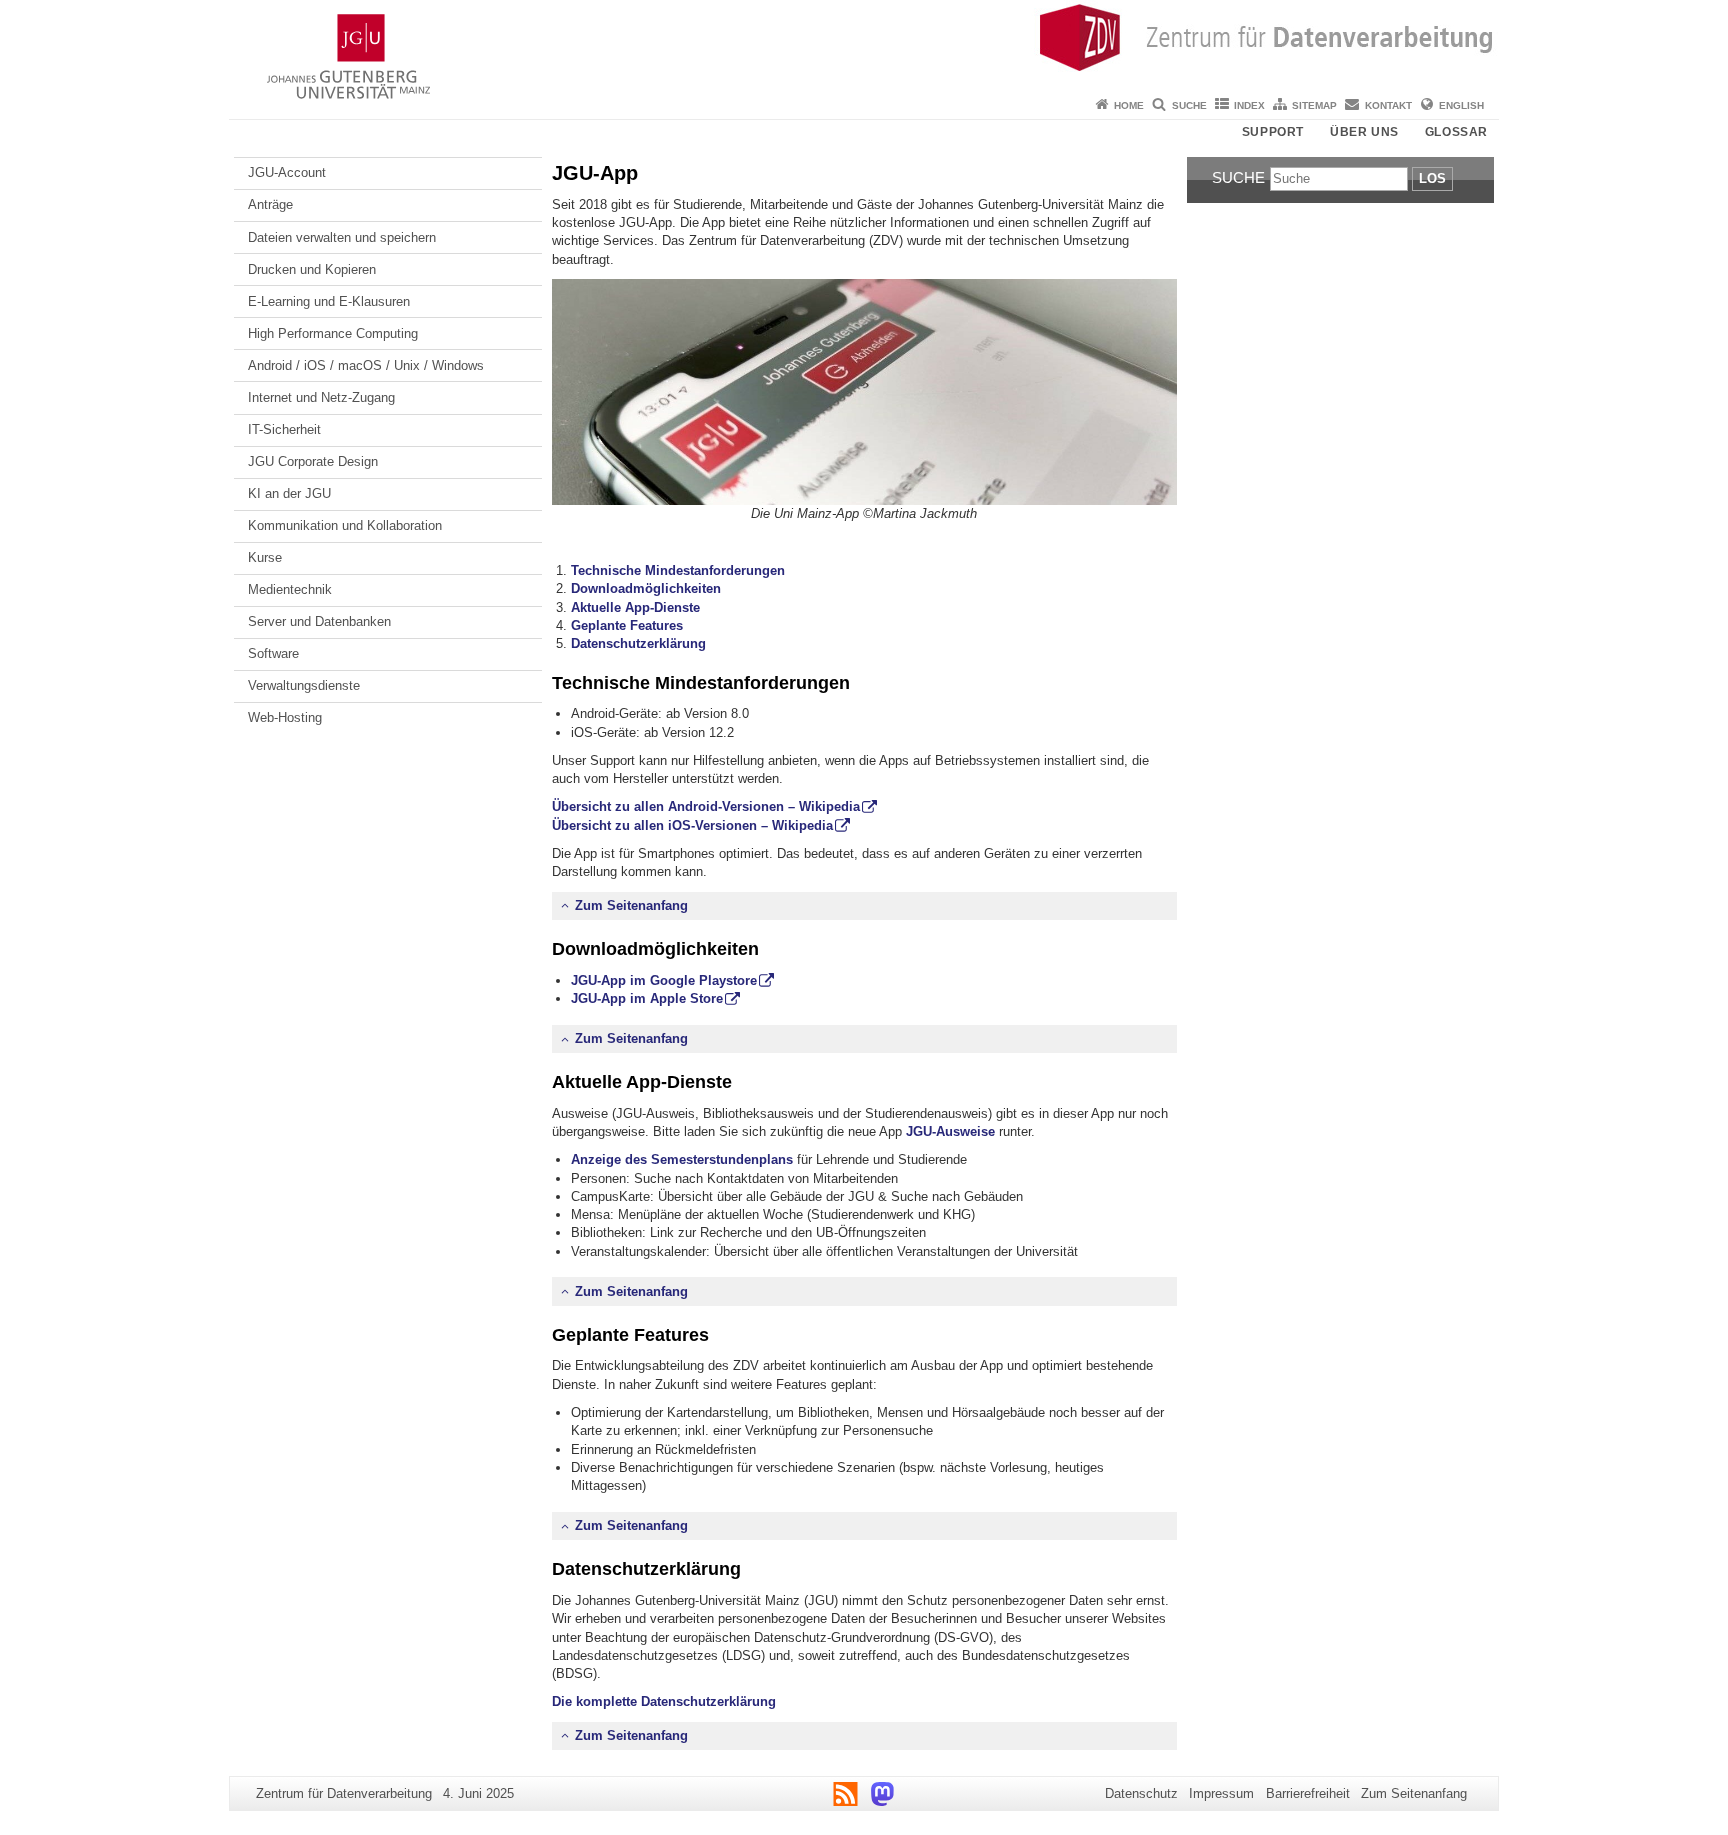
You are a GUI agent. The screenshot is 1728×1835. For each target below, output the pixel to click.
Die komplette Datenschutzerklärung (664, 1701)
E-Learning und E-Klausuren (329, 301)
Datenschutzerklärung (638, 643)
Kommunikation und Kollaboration (345, 525)
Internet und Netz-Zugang (321, 397)
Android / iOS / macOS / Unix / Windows (366, 365)
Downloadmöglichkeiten (646, 588)
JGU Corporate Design (313, 461)
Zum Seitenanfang (631, 905)
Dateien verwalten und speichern (342, 237)
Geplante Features (627, 625)
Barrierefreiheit (1308, 1793)
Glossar (1456, 132)
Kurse (265, 557)
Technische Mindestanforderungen (678, 570)
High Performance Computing (333, 333)
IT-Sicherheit (284, 429)
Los (1432, 178)
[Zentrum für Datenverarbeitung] (864, 45)
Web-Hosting (285, 717)
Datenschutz (1141, 1793)
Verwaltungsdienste (304, 685)
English (1461, 105)
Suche (1189, 105)
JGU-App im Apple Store (647, 998)
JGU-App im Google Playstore (664, 980)
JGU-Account (287, 172)
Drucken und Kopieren (312, 269)
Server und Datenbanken (319, 621)
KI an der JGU (289, 493)
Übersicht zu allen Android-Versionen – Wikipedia (706, 806)
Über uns (1364, 132)
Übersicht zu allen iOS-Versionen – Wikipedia (692, 825)
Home (1129, 105)
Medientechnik (290, 589)
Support (1273, 132)
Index (1249, 105)
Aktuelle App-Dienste (635, 607)
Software (273, 653)
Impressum (1221, 1793)
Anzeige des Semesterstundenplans (682, 1159)
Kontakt (1388, 105)
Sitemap (1314, 105)
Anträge (270, 204)
